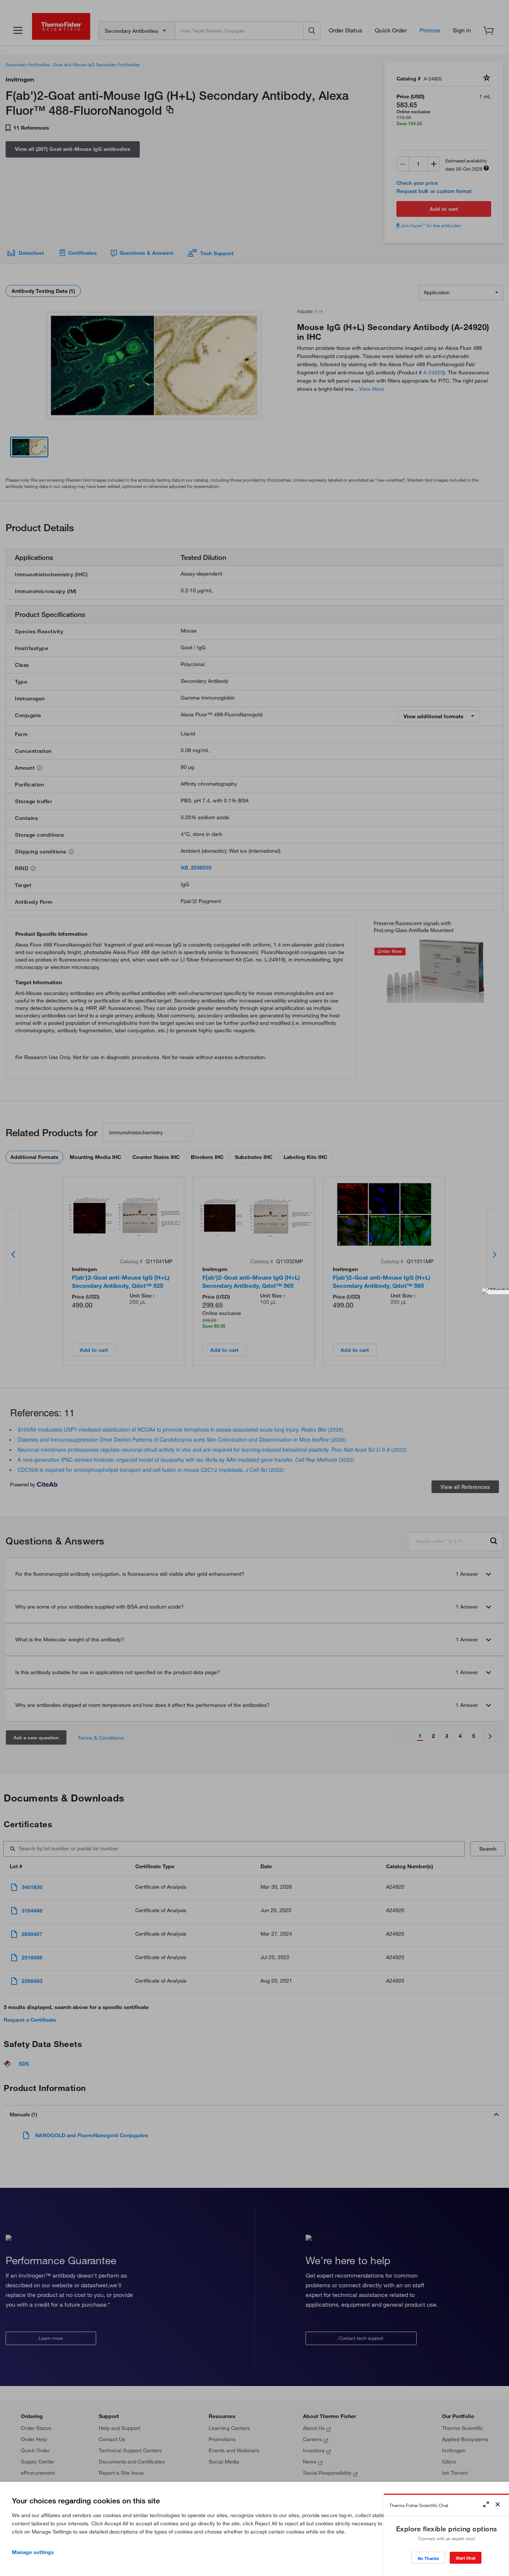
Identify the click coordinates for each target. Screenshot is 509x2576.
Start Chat (466, 2558)
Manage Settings (33, 2552)
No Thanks (428, 2558)
